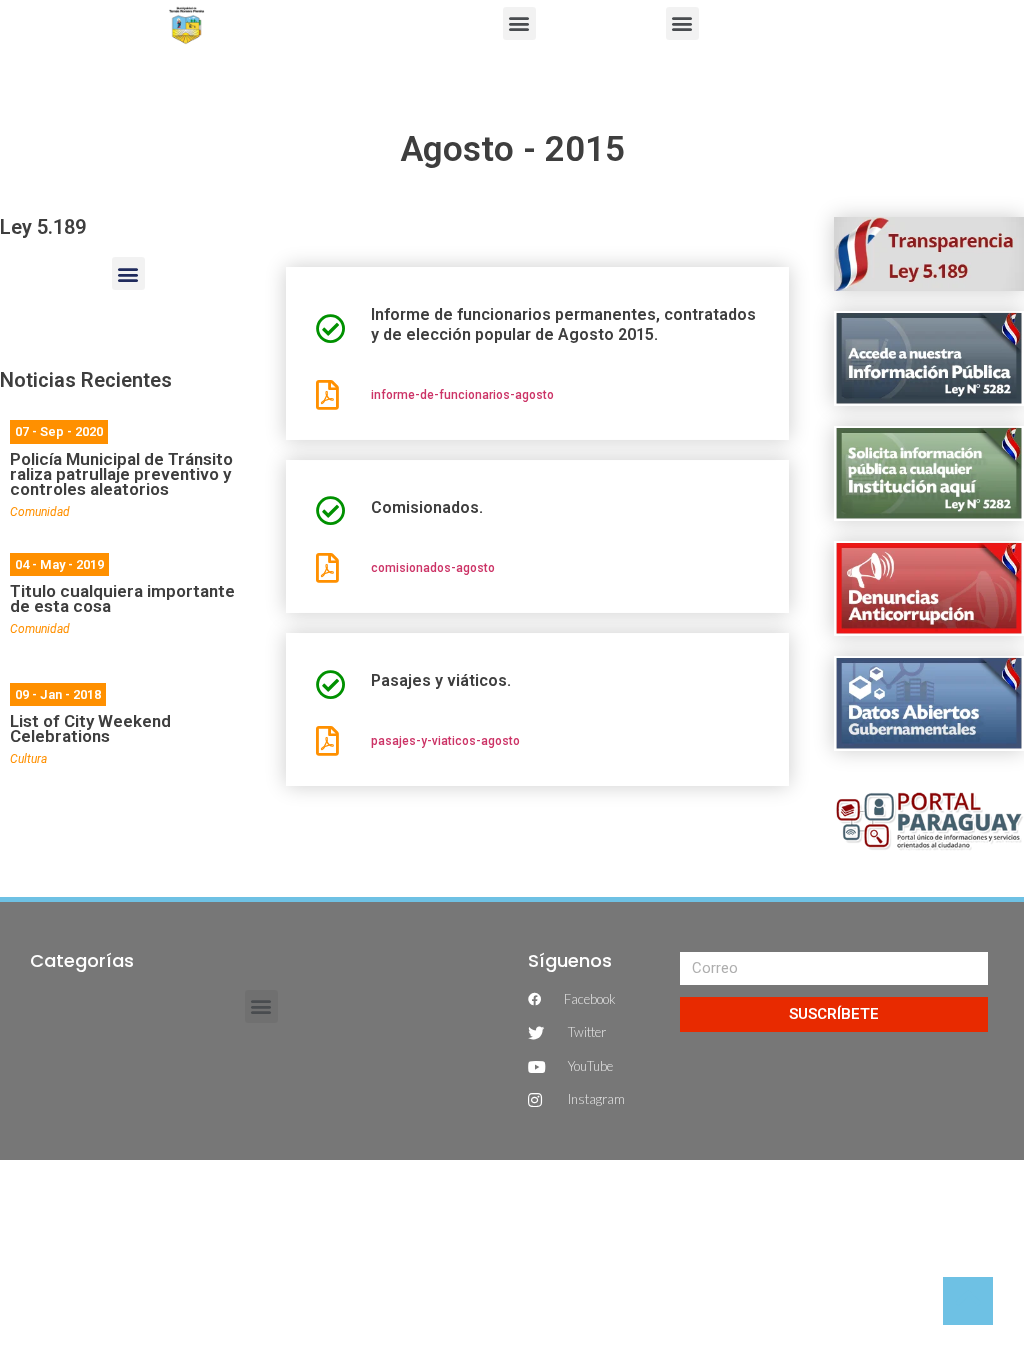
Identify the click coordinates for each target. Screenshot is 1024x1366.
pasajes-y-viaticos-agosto (445, 741)
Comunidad (40, 512)
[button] (519, 23)
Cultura (28, 759)
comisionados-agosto (433, 568)
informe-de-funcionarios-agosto (462, 395)
